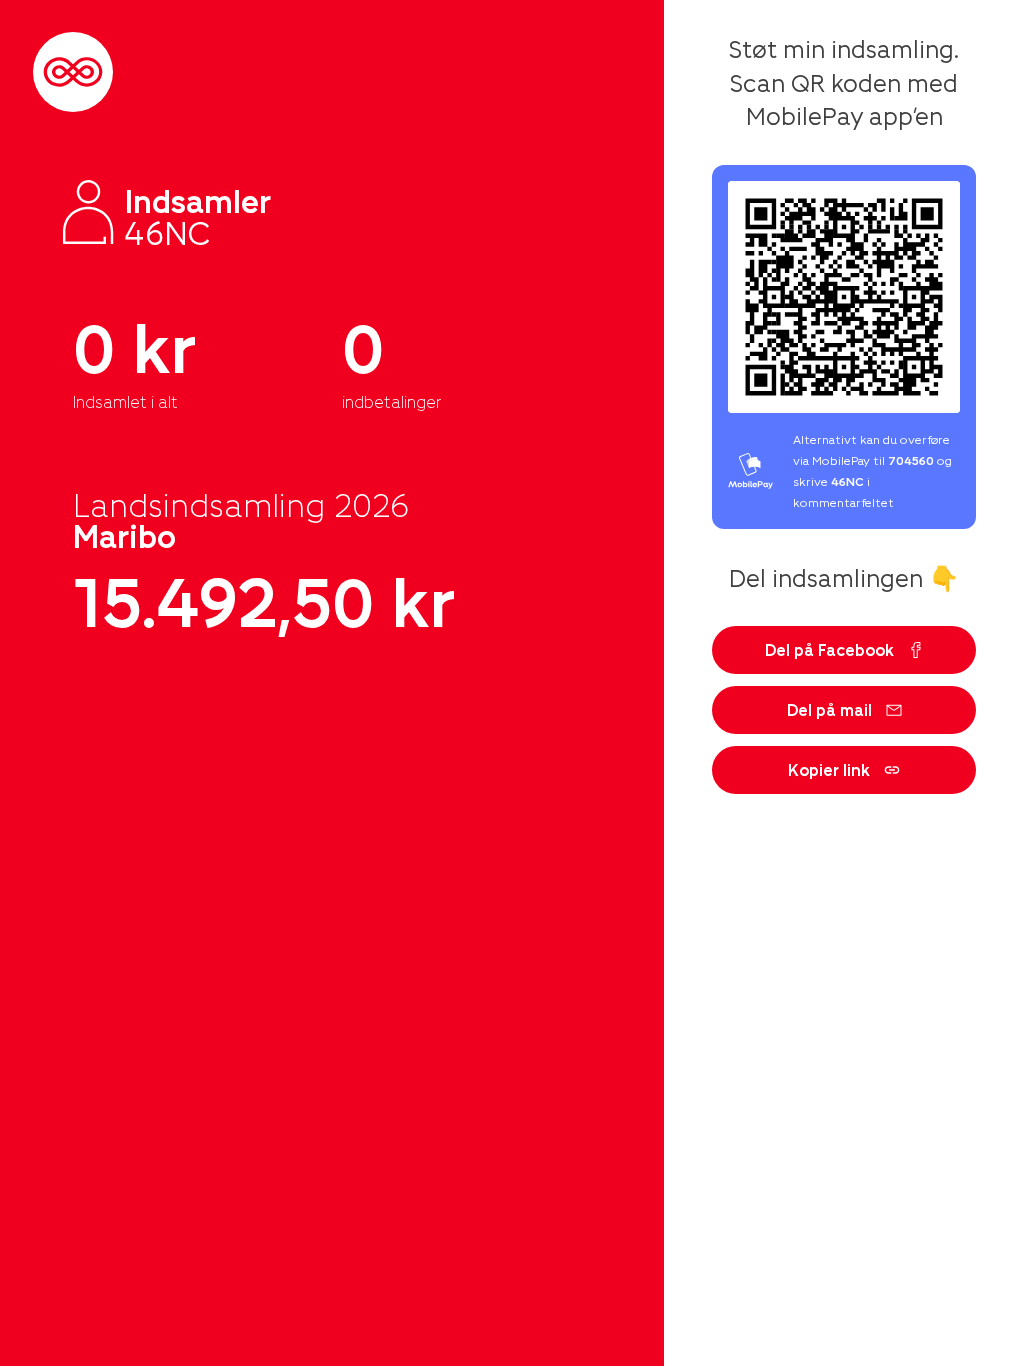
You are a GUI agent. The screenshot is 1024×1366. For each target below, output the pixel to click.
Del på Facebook (829, 649)
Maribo (124, 535)
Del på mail (829, 709)
